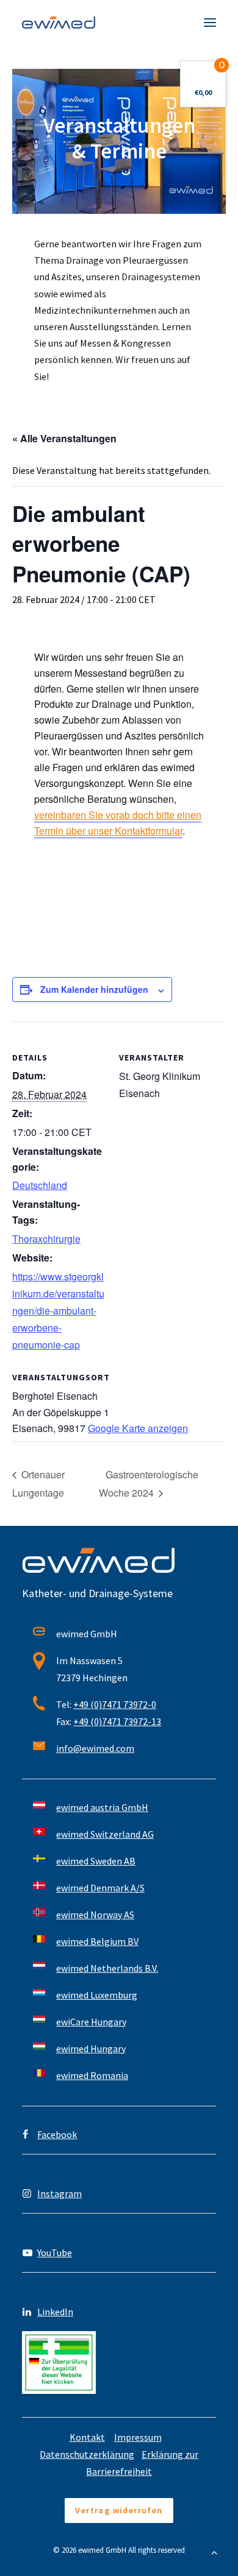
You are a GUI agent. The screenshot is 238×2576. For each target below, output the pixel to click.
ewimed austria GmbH (102, 1807)
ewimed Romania (92, 2075)
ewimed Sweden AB (96, 1861)
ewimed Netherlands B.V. (107, 1968)
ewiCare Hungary (91, 2022)
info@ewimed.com (95, 1748)
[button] (210, 23)
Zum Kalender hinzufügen (94, 989)
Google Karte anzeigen (138, 1428)
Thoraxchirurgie (46, 1239)
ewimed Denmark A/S (100, 1888)
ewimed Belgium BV (97, 1941)
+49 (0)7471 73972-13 (117, 1721)
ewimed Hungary (91, 2048)
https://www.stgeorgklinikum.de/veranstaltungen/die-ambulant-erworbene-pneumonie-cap (58, 1311)
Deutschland (40, 1185)
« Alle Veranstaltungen (64, 438)
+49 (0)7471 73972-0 (115, 1704)
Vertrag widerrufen (119, 2510)
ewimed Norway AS (95, 1914)
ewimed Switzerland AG (105, 1834)
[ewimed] (59, 23)
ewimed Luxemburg (97, 1995)
